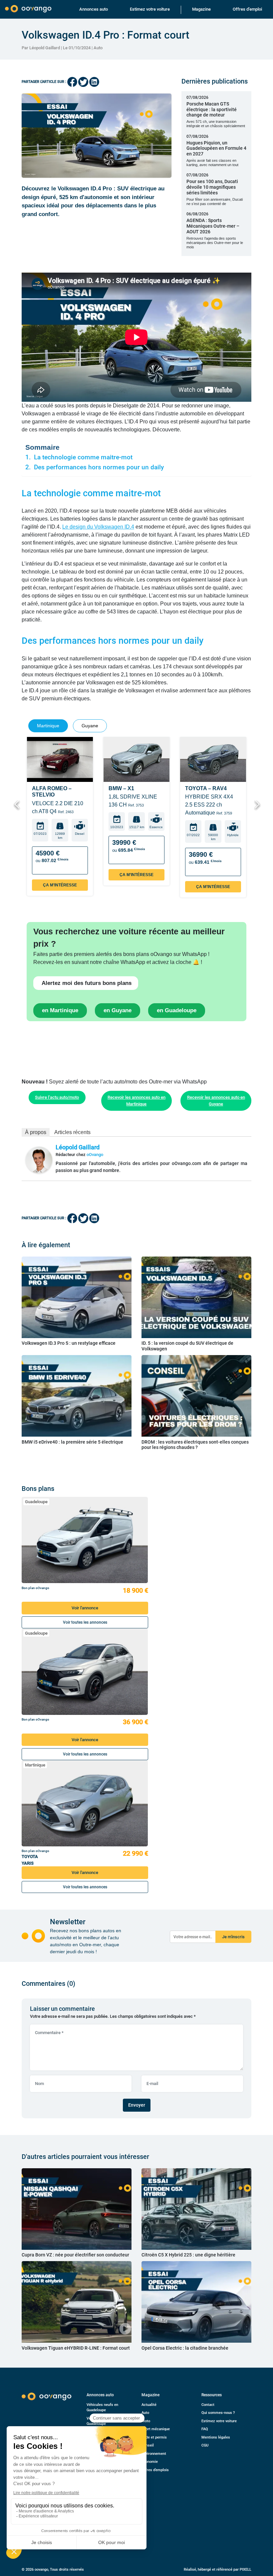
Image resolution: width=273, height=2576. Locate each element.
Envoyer (137, 2105)
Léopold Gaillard (78, 1147)
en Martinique (60, 1010)
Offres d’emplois (155, 2470)
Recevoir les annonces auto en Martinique (136, 1101)
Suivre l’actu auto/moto (57, 1097)
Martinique (35, 1765)
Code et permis (154, 2437)
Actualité (149, 2405)
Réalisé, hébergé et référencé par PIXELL (218, 2570)
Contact (208, 2405)
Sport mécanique (156, 2429)
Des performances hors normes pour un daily (99, 467)
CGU (205, 2445)
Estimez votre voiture (150, 9)
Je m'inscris (233, 1937)
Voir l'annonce (85, 1608)
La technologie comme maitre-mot (83, 457)
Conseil (148, 2445)
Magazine (201, 9)
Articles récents (72, 1132)
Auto (98, 48)
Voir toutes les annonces (85, 1622)
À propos (36, 1132)
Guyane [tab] (90, 726)
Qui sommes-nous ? (218, 2413)
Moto (146, 2421)
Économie (150, 2462)
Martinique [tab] (48, 726)
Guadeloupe (36, 1502)
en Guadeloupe (177, 1010)
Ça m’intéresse (60, 885)
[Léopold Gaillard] (39, 1160)
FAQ (205, 2429)
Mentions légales (216, 2437)
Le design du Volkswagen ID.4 (98, 527)
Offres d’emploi (247, 9)
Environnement (154, 2454)
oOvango (95, 1155)
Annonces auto (94, 9)
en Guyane (118, 1010)
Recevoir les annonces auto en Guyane (216, 1101)
